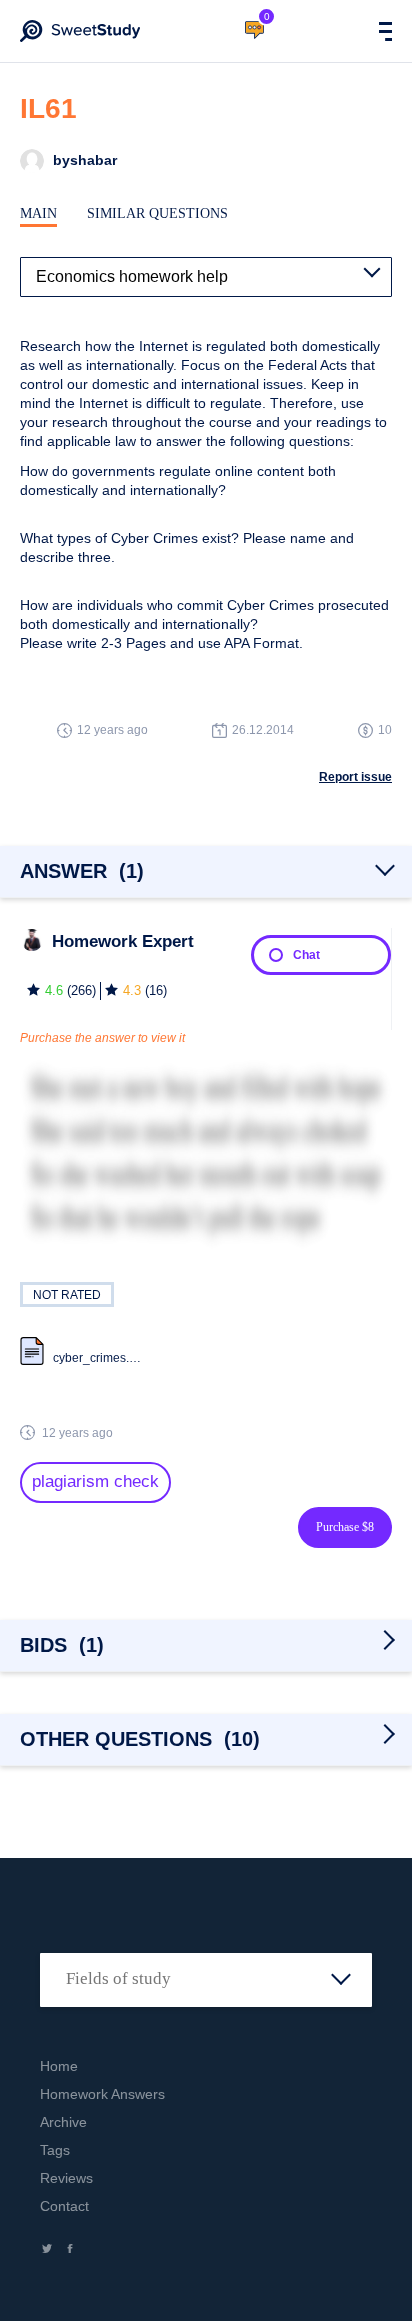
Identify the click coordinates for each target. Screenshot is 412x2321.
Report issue (355, 777)
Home (59, 2066)
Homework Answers (102, 2094)
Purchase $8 (345, 1527)
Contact (64, 2206)
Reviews (66, 2178)
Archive (63, 2122)
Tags (55, 2150)
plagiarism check (95, 1481)
